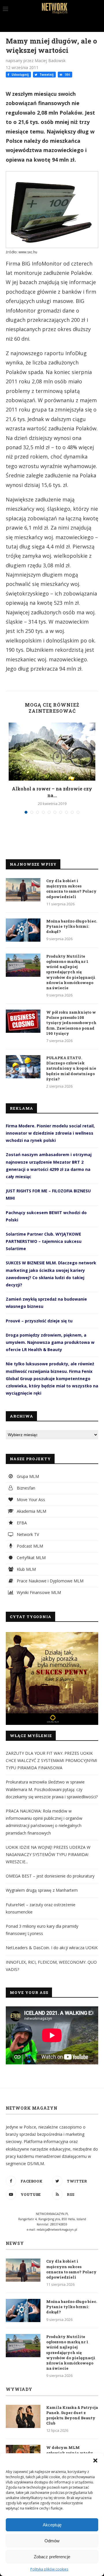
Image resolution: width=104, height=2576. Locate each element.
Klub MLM (26, 1569)
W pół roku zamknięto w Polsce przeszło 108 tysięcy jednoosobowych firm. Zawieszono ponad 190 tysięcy (71, 1023)
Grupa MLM (27, 1476)
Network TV (27, 1534)
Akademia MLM (31, 1511)
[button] (95, 2461)
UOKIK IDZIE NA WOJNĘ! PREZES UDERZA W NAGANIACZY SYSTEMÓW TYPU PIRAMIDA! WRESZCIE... (48, 1854)
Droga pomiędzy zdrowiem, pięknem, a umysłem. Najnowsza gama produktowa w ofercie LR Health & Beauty (50, 1342)
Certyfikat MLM (31, 1558)
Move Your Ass (30, 1500)
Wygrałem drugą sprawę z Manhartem (42, 1890)
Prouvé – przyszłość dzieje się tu (39, 1321)
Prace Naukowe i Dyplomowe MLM (50, 1581)
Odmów (52, 2541)
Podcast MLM (29, 1546)
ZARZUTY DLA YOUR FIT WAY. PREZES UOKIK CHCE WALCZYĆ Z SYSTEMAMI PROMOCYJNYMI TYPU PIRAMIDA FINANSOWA (51, 1760)
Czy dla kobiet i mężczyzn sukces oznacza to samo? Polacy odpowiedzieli (71, 889)
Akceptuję (52, 2525)
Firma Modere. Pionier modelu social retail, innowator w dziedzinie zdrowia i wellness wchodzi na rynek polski (50, 1133)
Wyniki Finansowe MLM (38, 1592)
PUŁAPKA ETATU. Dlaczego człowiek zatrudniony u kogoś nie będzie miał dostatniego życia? (71, 1068)
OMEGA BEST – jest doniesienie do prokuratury (50, 1876)
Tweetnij (46, 75)
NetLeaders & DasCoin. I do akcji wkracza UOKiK (52, 1948)
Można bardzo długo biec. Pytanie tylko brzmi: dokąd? (72, 926)
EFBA (21, 1523)
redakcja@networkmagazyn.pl (57, 2230)
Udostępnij (20, 75)
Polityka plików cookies (49, 2569)
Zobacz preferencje (52, 2557)
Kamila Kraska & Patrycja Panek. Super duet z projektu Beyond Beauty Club (72, 2415)
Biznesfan (25, 1488)
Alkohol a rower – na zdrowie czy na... (52, 792)
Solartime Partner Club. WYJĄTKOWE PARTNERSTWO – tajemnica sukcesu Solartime (44, 1241)
